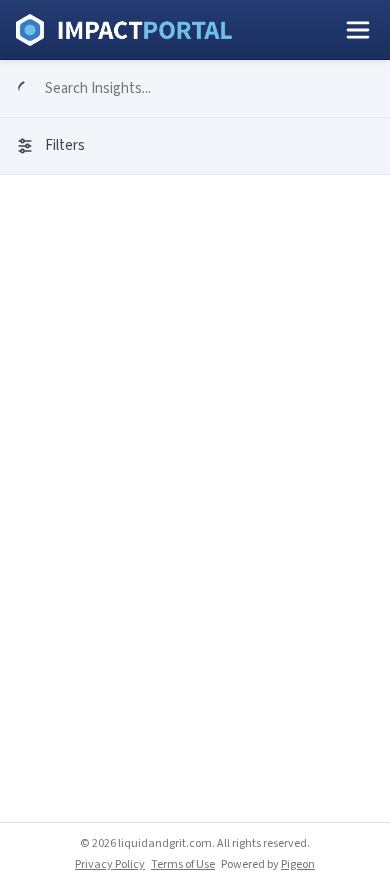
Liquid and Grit (124, 30)
